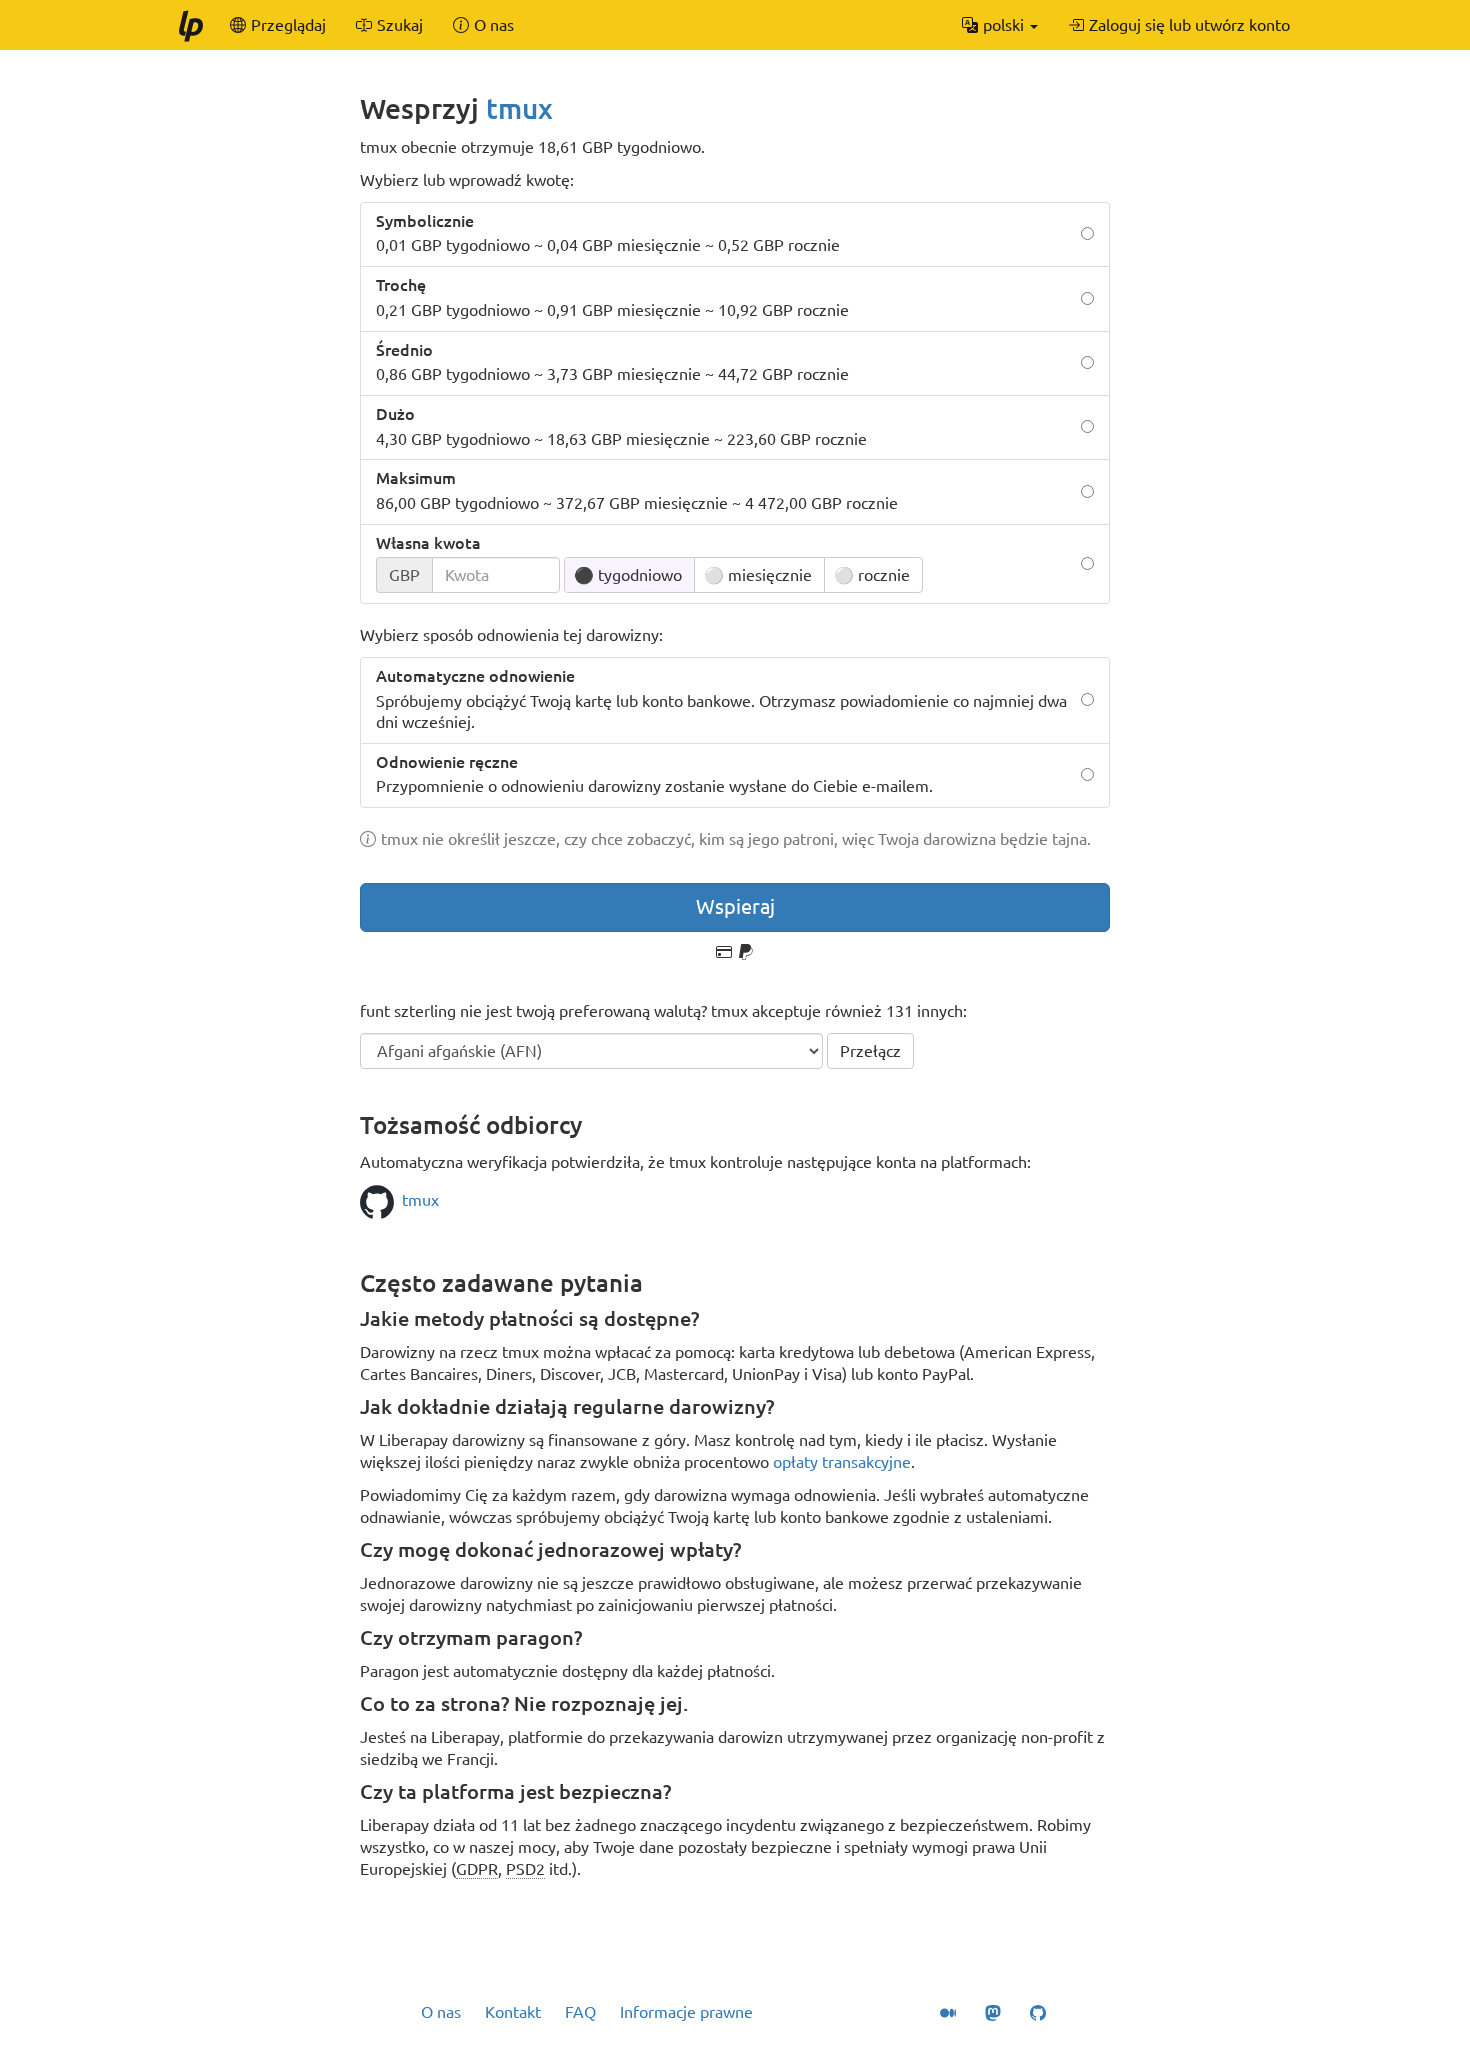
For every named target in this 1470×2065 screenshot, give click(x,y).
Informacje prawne (686, 2012)
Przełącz (870, 1051)
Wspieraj (735, 906)
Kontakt (513, 2012)
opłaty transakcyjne (842, 1462)
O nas (441, 2012)
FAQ (580, 2012)
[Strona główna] (190, 25)
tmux (519, 108)
